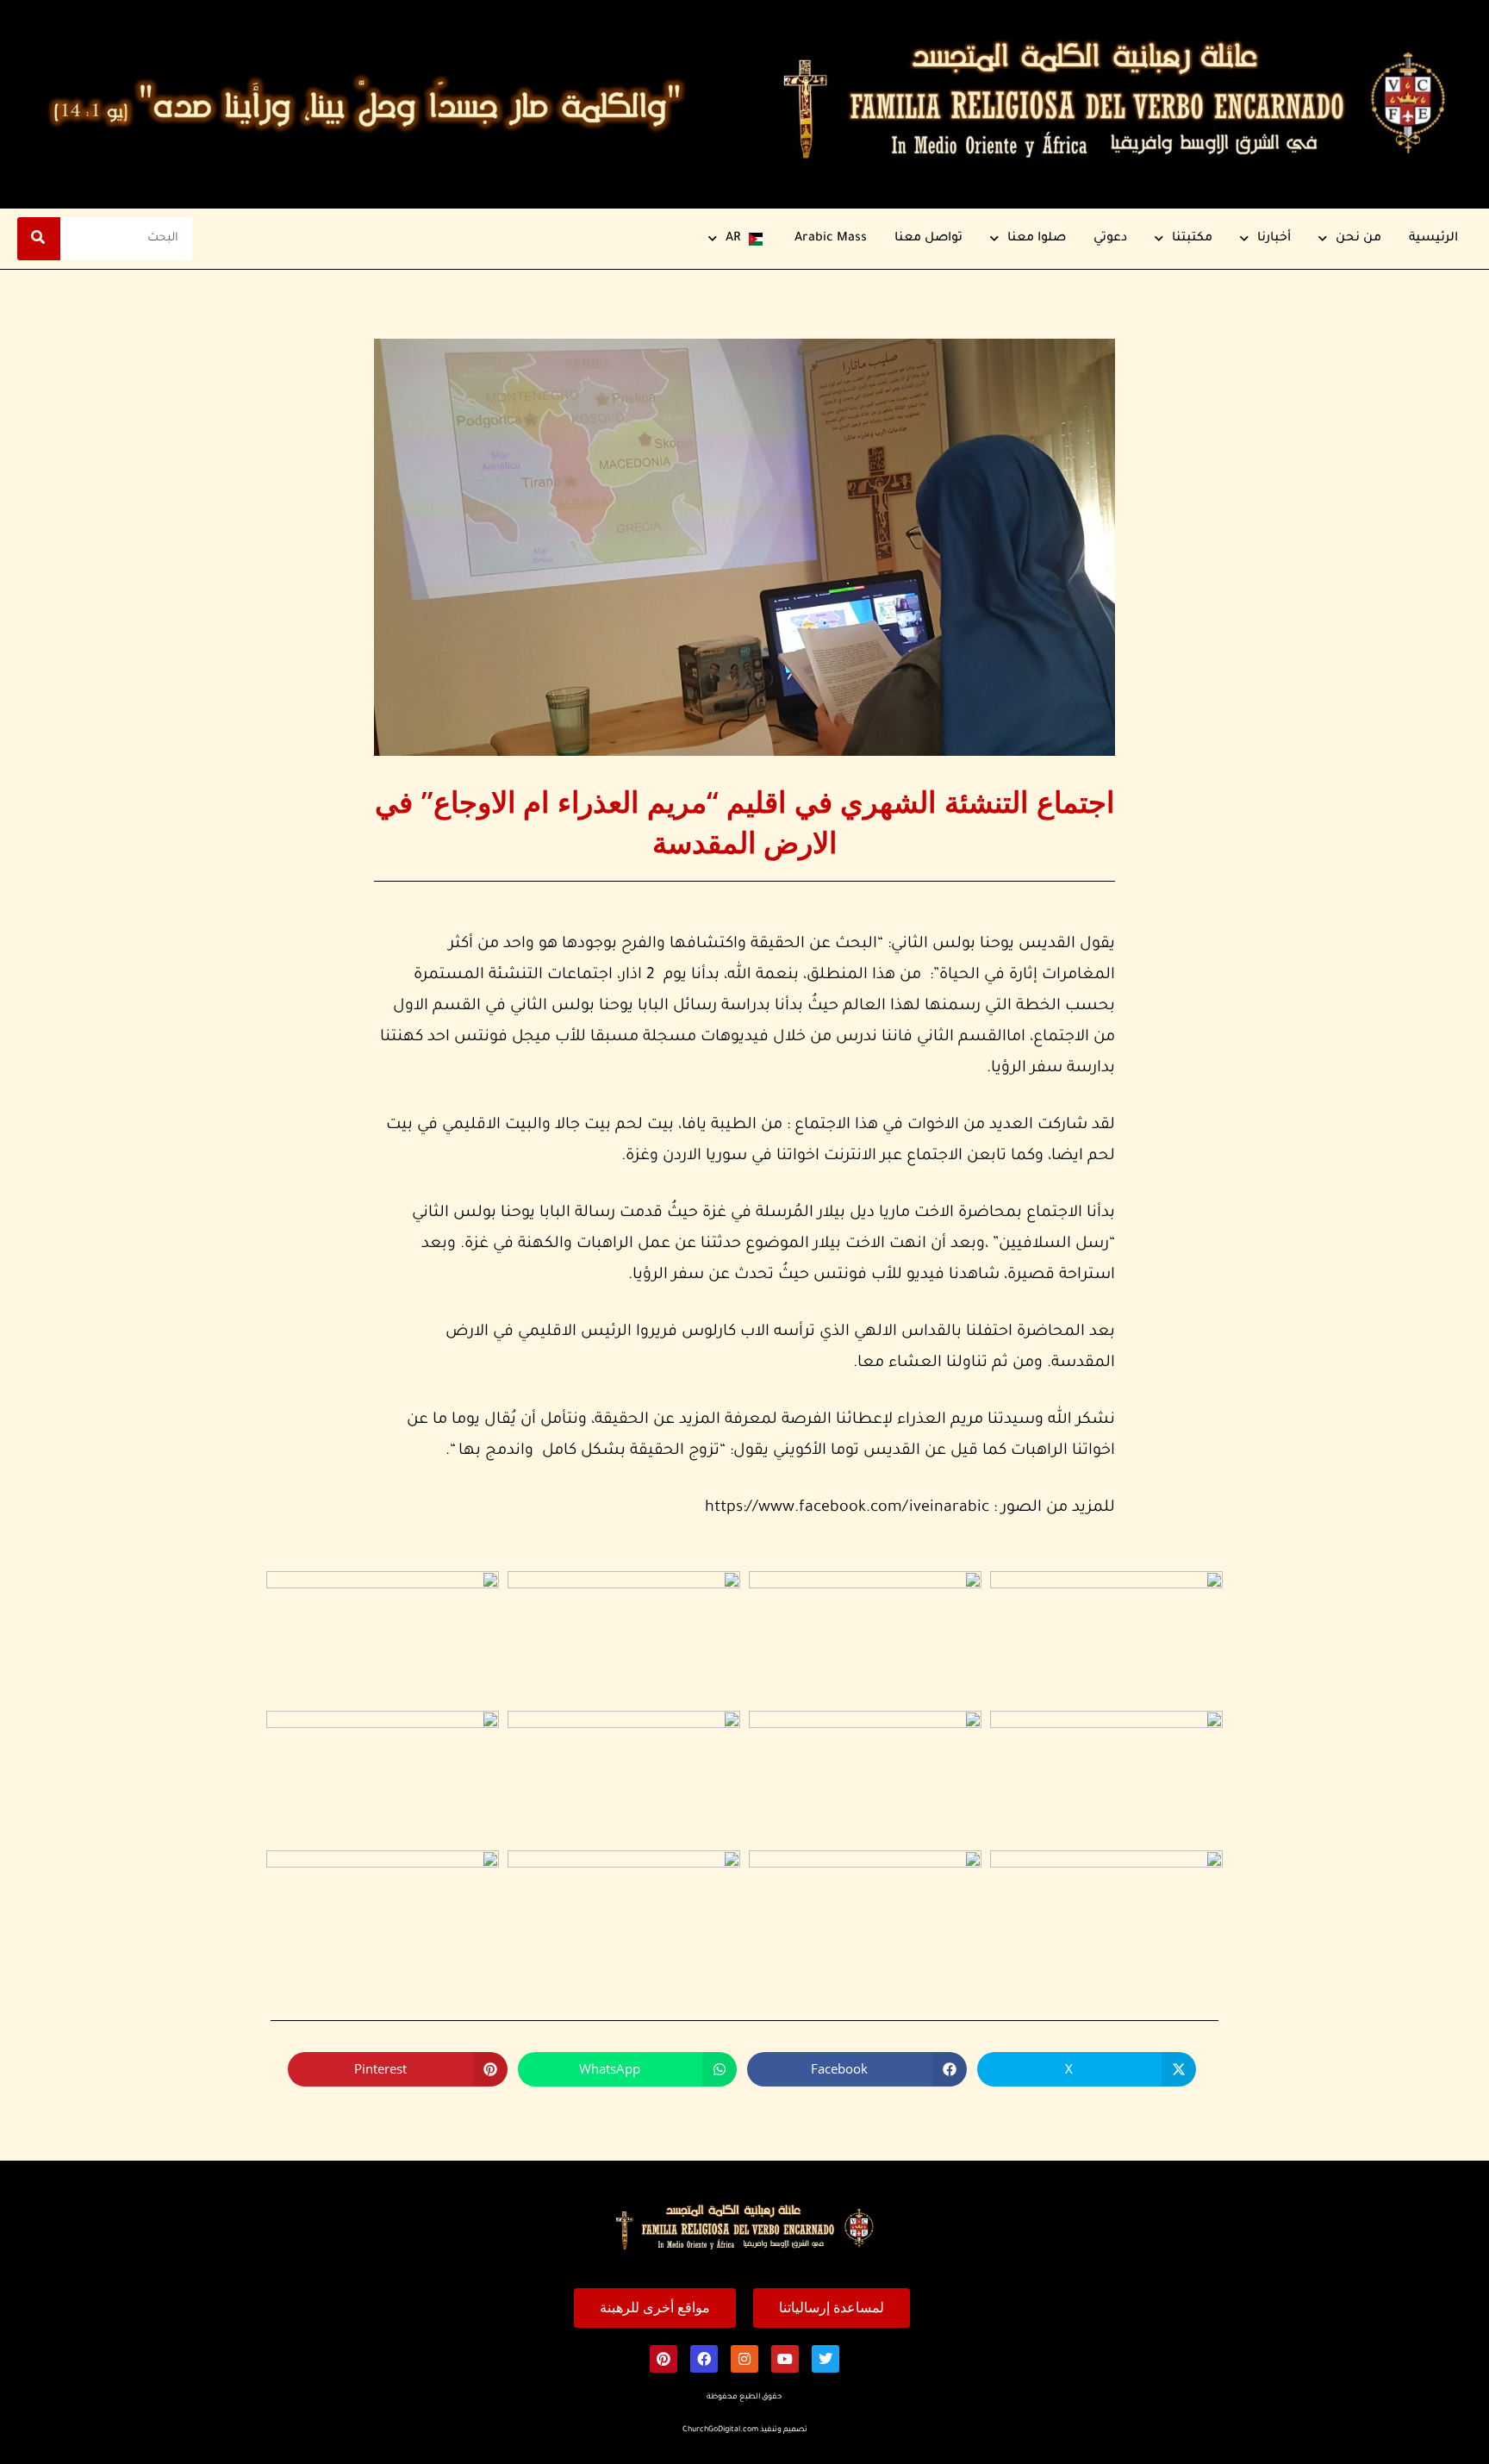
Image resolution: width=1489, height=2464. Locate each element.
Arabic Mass (831, 239)
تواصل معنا (928, 239)
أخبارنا (1274, 239)
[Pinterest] (664, 2359)
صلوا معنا (1037, 239)
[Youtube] (785, 2359)
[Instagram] (744, 2359)
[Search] (39, 239)
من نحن (1358, 239)
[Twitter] (825, 2359)
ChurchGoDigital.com (720, 2430)
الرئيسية (1433, 239)
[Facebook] (704, 2359)
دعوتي (1110, 239)
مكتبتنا (1192, 239)
